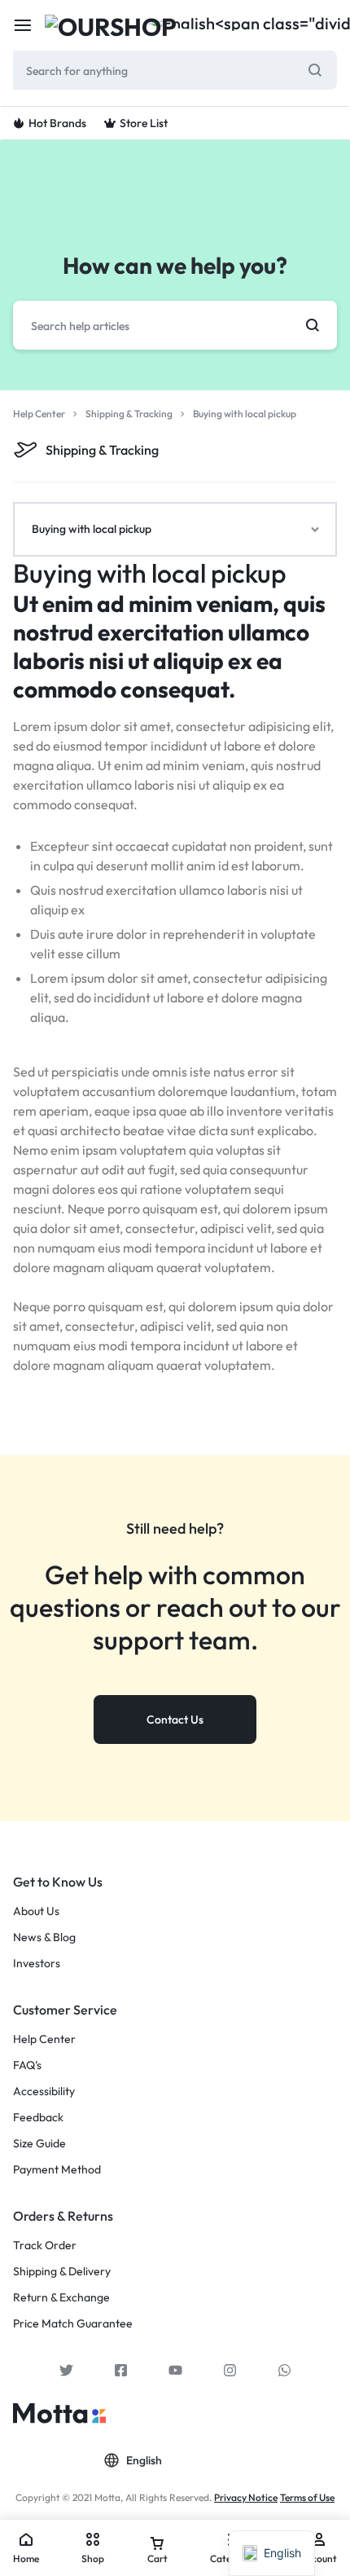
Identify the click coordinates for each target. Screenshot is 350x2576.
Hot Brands (57, 123)
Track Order (45, 2246)
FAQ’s (27, 2065)
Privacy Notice (246, 2497)
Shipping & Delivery (62, 2272)
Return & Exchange (61, 2298)
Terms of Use (307, 2497)
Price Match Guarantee (73, 2324)
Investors (37, 1964)
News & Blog (44, 1938)
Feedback (38, 2118)
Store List (144, 123)
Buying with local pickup (150, 573)
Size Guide (39, 2144)
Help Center (44, 2039)
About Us (36, 1911)
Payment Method (57, 2170)
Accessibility (44, 2092)
